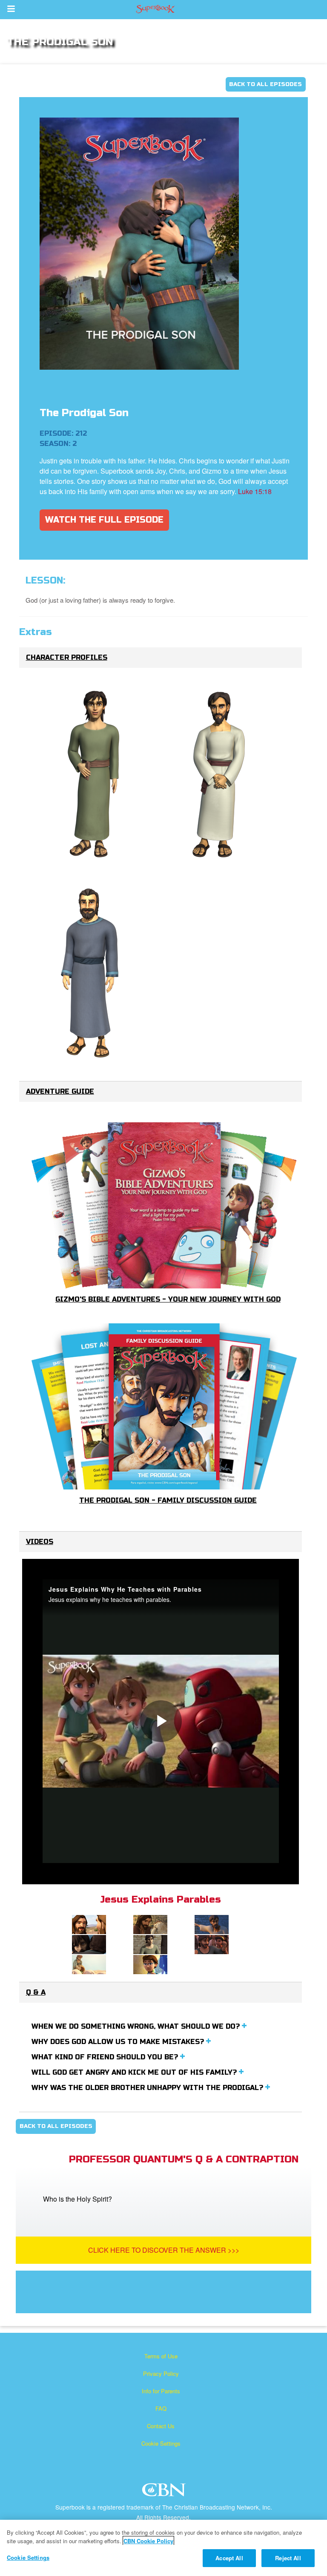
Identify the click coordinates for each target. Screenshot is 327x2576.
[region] (163, 2548)
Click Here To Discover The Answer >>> (164, 2250)
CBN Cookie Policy (148, 2541)
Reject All (288, 2558)
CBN (165, 2492)
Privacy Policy (161, 2373)
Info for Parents (161, 2391)
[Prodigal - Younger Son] (93, 775)
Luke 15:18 (255, 491)
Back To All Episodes (265, 84)
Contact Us (161, 2426)
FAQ (161, 2408)
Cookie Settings (161, 2443)
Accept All (229, 2558)
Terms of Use (161, 2356)
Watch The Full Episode (104, 520)
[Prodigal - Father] (93, 974)
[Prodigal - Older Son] (221, 775)
